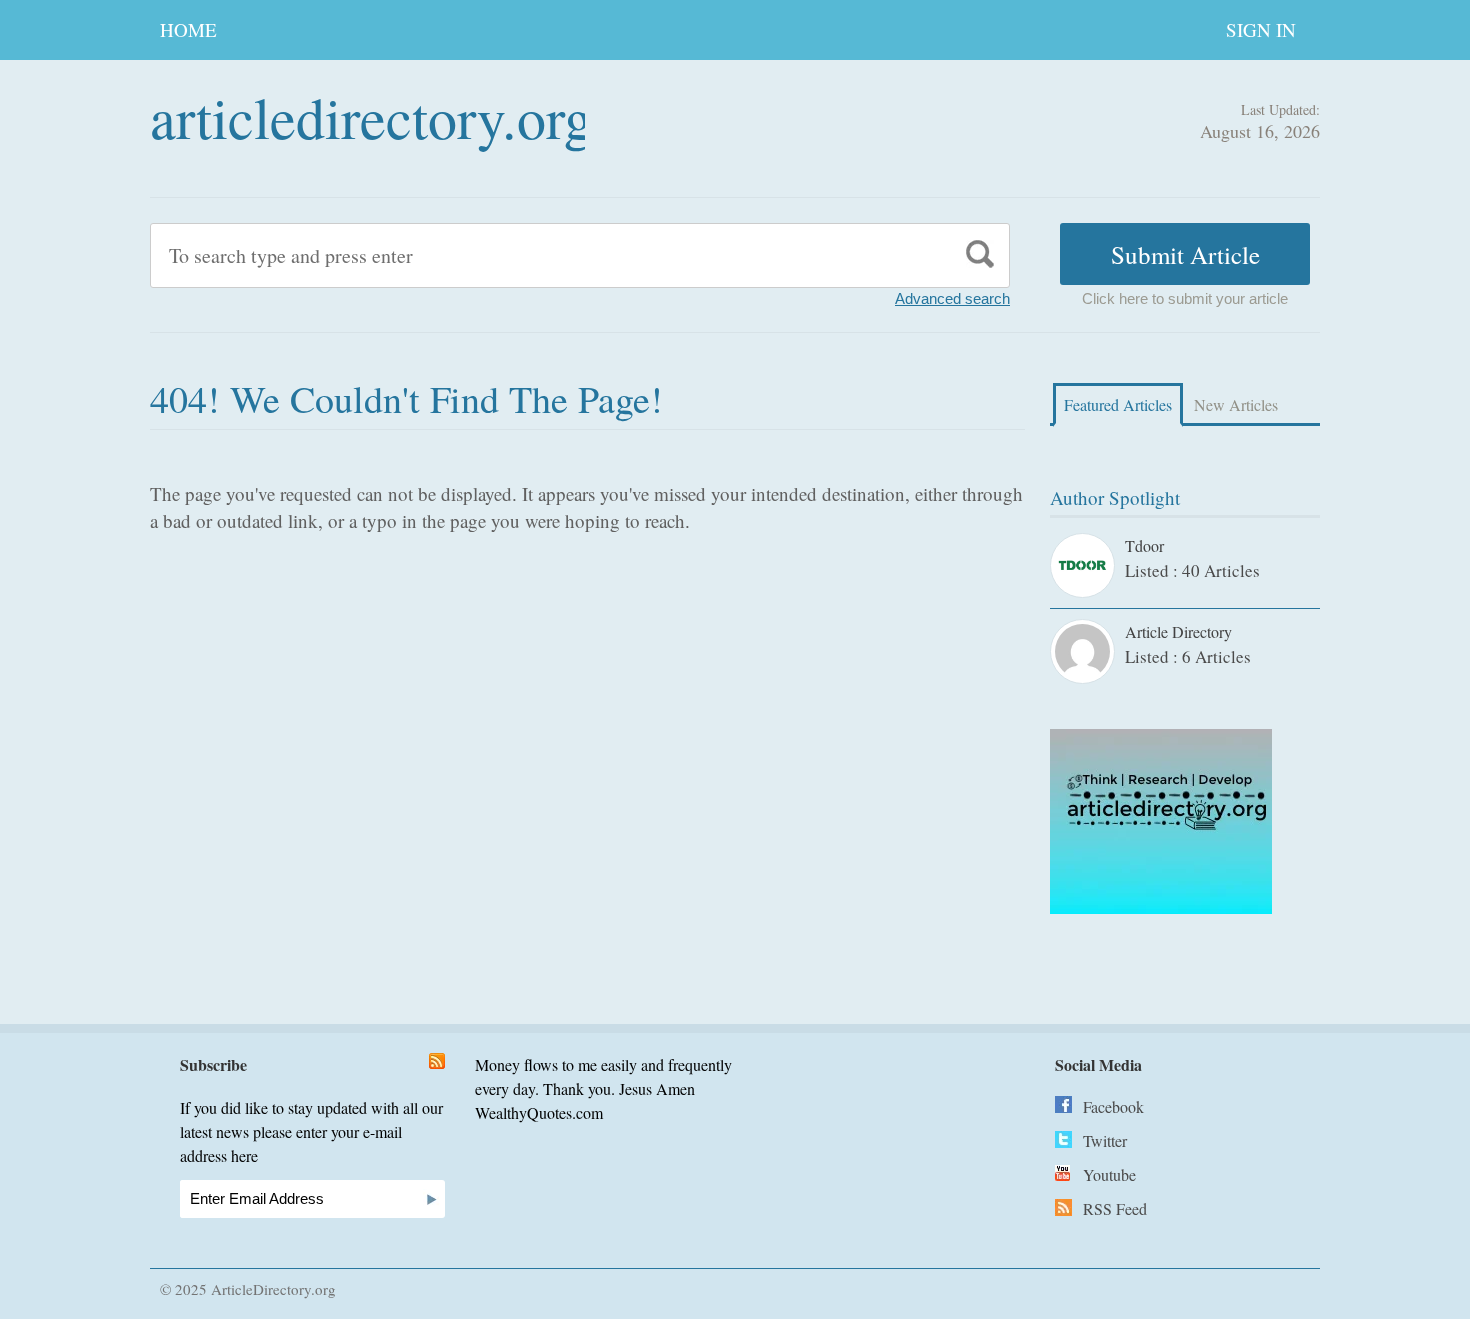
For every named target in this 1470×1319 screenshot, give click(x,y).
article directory (1178, 631)
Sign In (1261, 29)
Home (188, 29)
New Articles (1236, 404)
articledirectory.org (371, 116)
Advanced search (952, 298)
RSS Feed (1115, 1208)
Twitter (1105, 1140)
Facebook (1113, 1106)
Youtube (1109, 1174)
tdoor (1144, 545)
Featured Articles (1118, 404)
